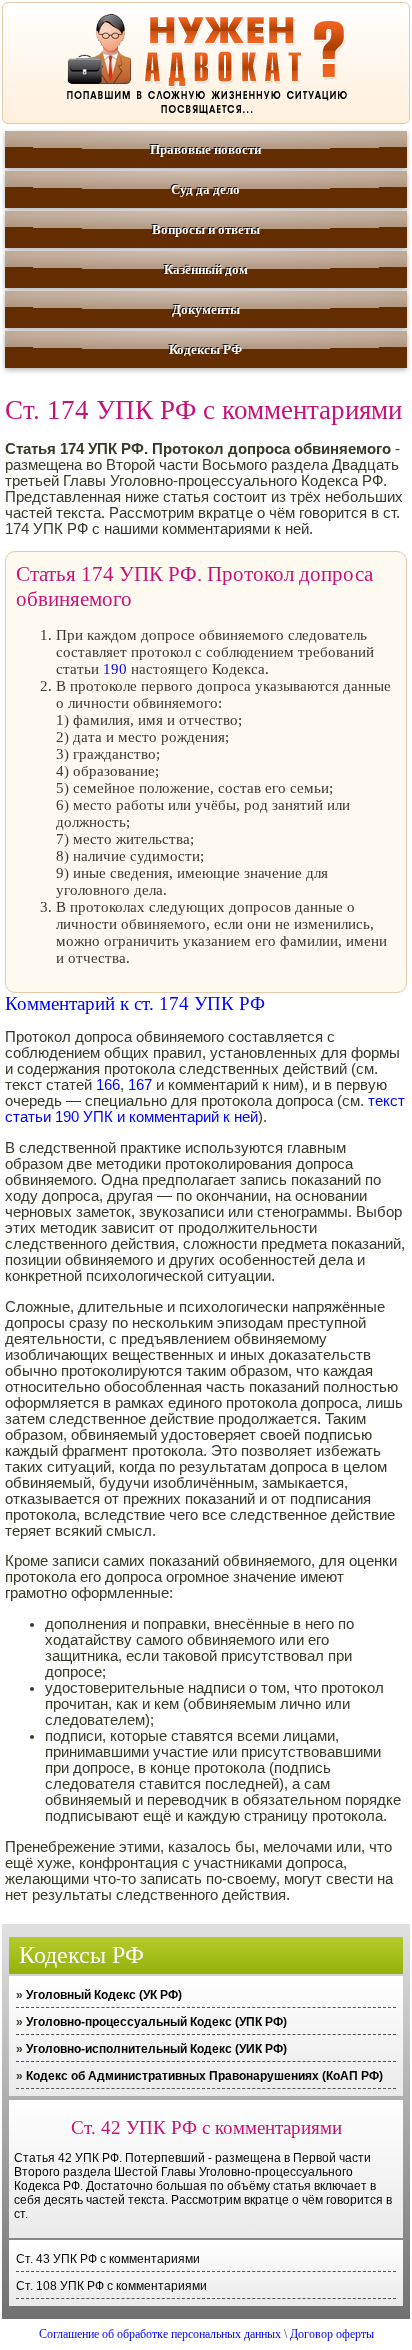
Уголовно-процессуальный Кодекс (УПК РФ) (156, 2022)
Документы (206, 309)
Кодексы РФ (205, 349)
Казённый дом (206, 269)
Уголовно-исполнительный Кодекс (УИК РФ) (156, 2049)
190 (115, 669)
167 (140, 1085)
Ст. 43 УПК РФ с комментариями (108, 2259)
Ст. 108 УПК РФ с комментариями (111, 2286)
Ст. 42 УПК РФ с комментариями (206, 2127)
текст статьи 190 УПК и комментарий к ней (205, 1109)
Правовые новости (205, 149)
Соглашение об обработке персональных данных (160, 2334)
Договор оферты (332, 2334)
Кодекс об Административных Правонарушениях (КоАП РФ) (204, 2076)
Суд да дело (205, 189)
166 (108, 1085)
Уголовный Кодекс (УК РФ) (104, 1995)
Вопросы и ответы (206, 229)
